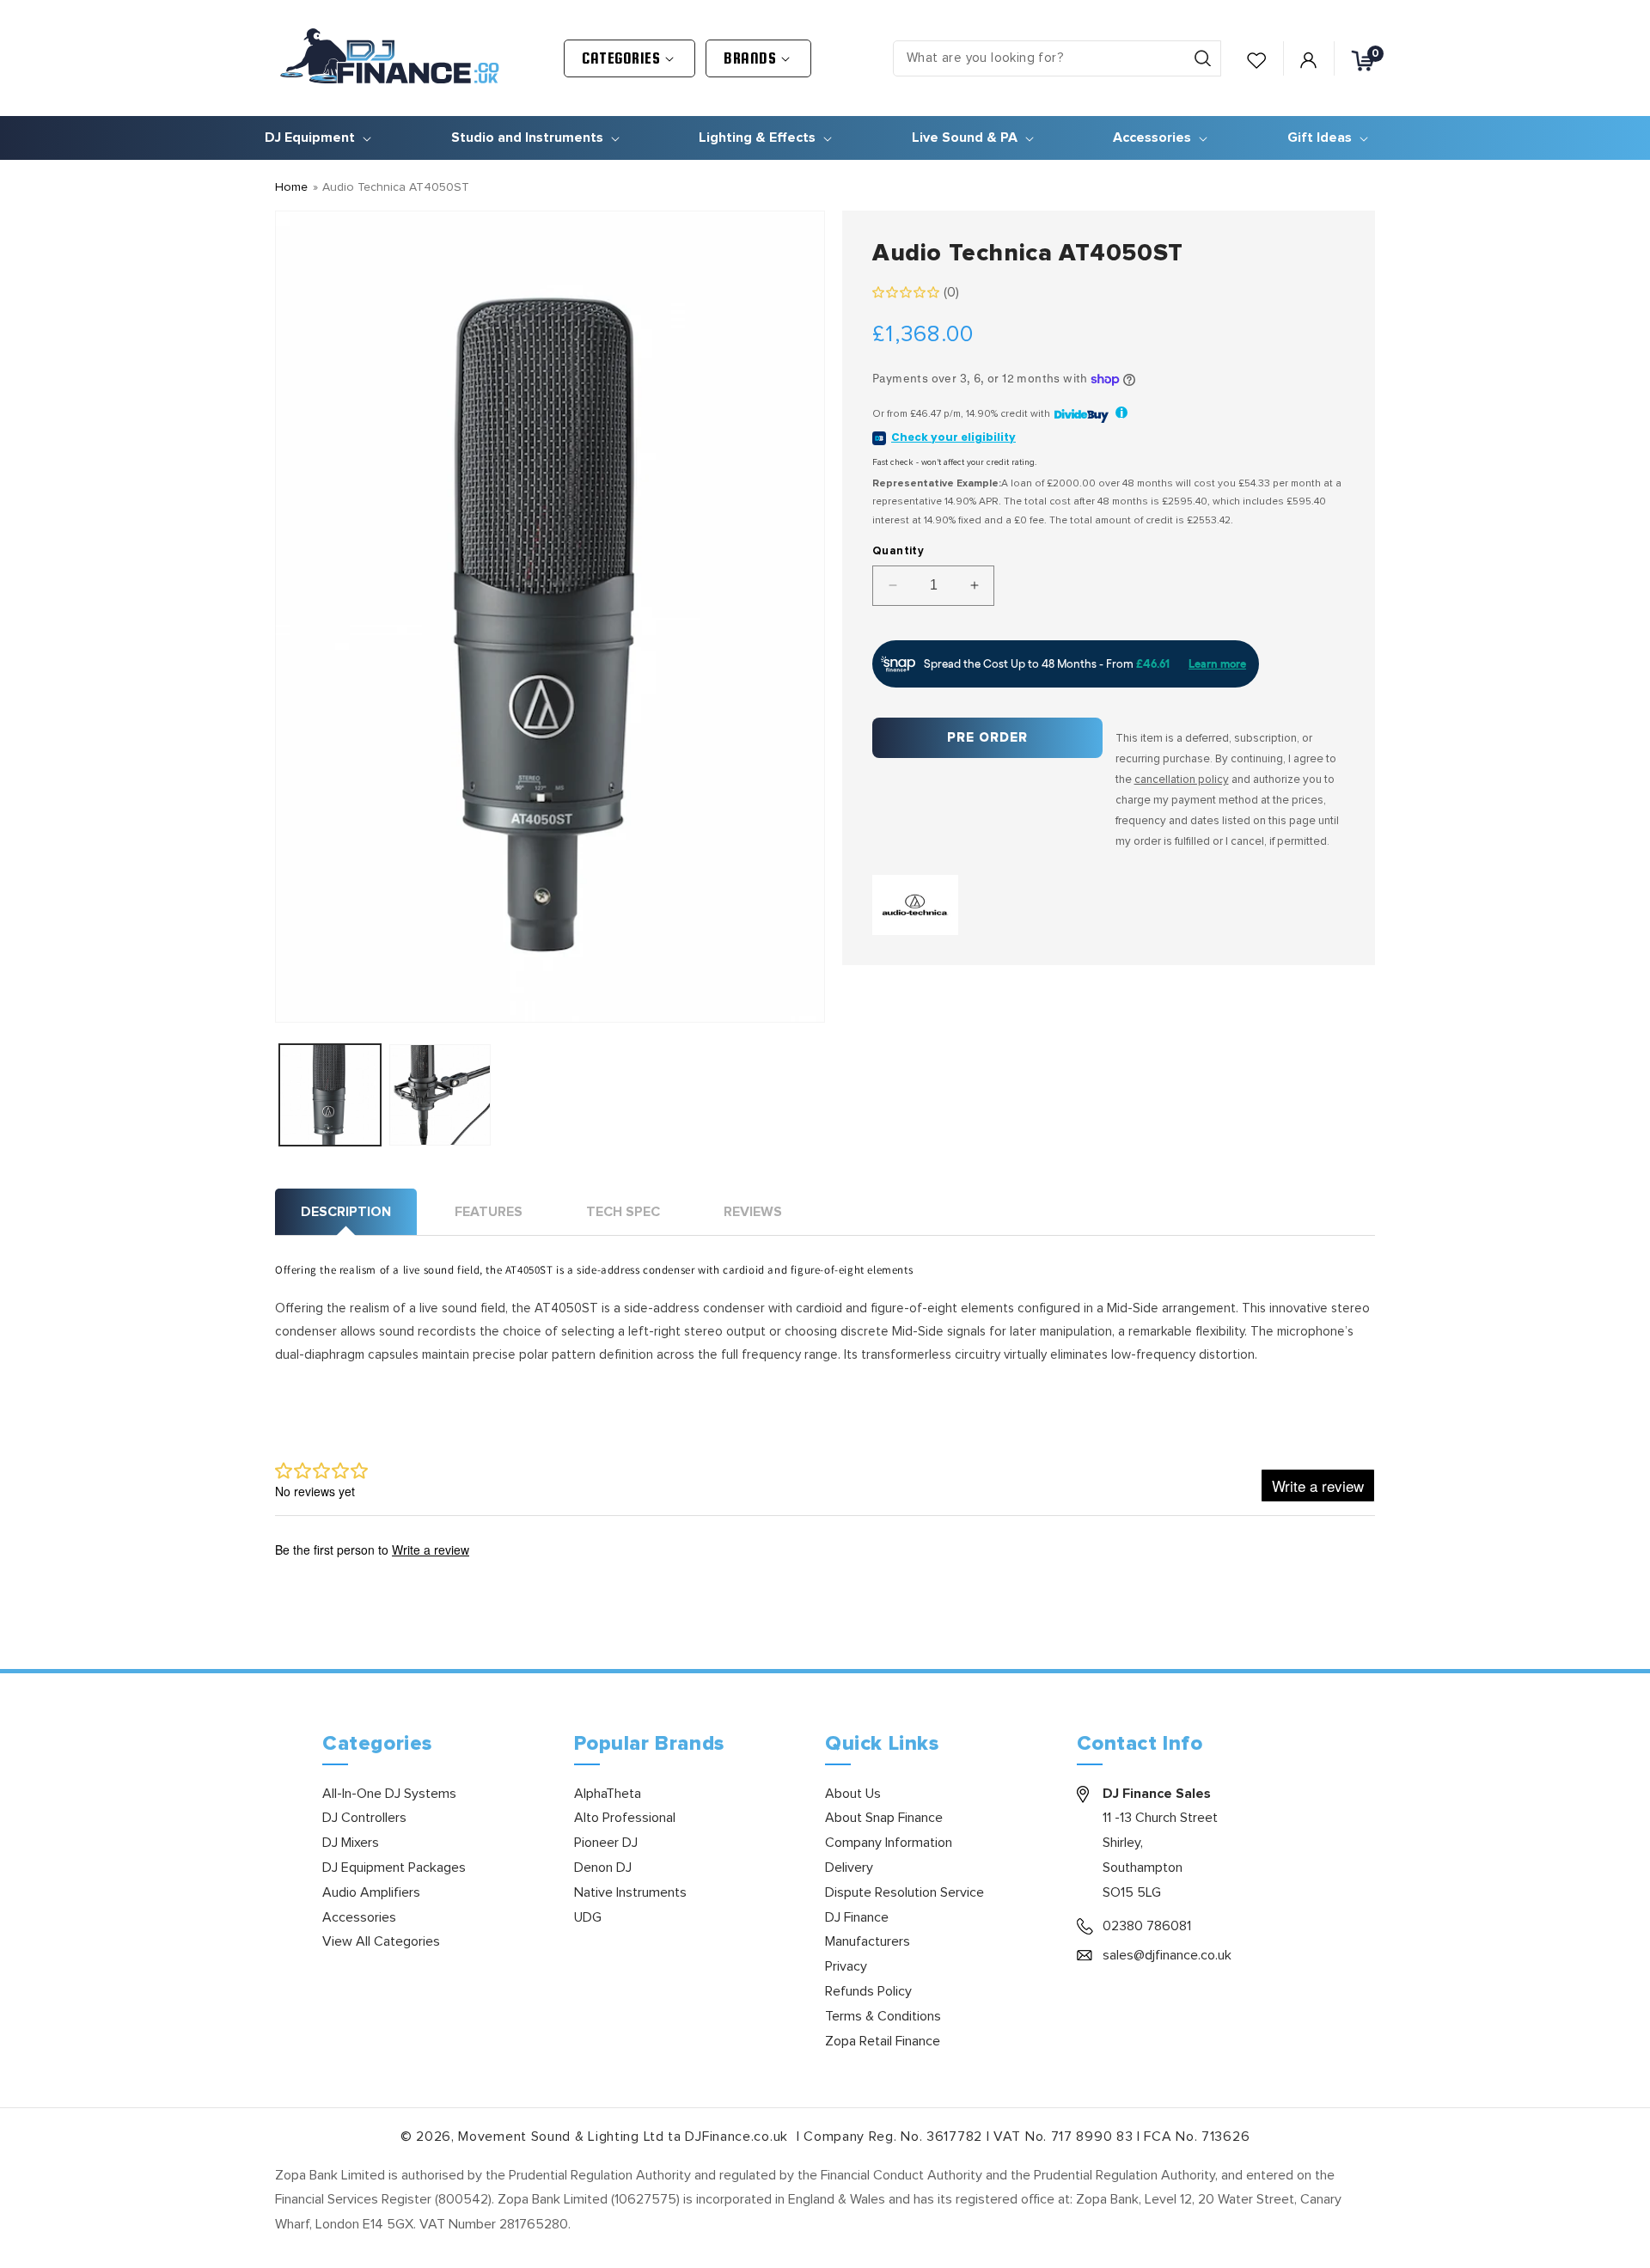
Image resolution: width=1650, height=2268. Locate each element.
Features (489, 1212)
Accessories (359, 1917)
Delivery (849, 1868)
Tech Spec (623, 1212)
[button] (629, 58)
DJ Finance (857, 1917)
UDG (588, 1917)
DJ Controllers (364, 1818)
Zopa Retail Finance (883, 2041)
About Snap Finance (884, 1818)
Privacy (846, 1966)
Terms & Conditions (883, 2016)
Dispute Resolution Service (904, 1892)
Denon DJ (603, 1868)
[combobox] (1057, 58)
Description (346, 1212)
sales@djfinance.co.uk (1167, 1955)
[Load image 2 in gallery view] (440, 1095)
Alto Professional (625, 1818)
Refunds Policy (868, 1991)
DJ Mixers (351, 1843)
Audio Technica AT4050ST (396, 187)
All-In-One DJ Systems (389, 1794)
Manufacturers (868, 1941)
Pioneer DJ (606, 1843)
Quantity (898, 551)
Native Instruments (630, 1892)
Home (291, 187)
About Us (853, 1794)
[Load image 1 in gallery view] (330, 1095)
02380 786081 (1147, 1926)
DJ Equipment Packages (394, 1868)
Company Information (889, 1843)
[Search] (1203, 58)
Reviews (753, 1212)
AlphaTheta (608, 1794)
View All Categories (381, 1941)
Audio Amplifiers (371, 1892)
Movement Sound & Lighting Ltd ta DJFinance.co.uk (625, 2137)
